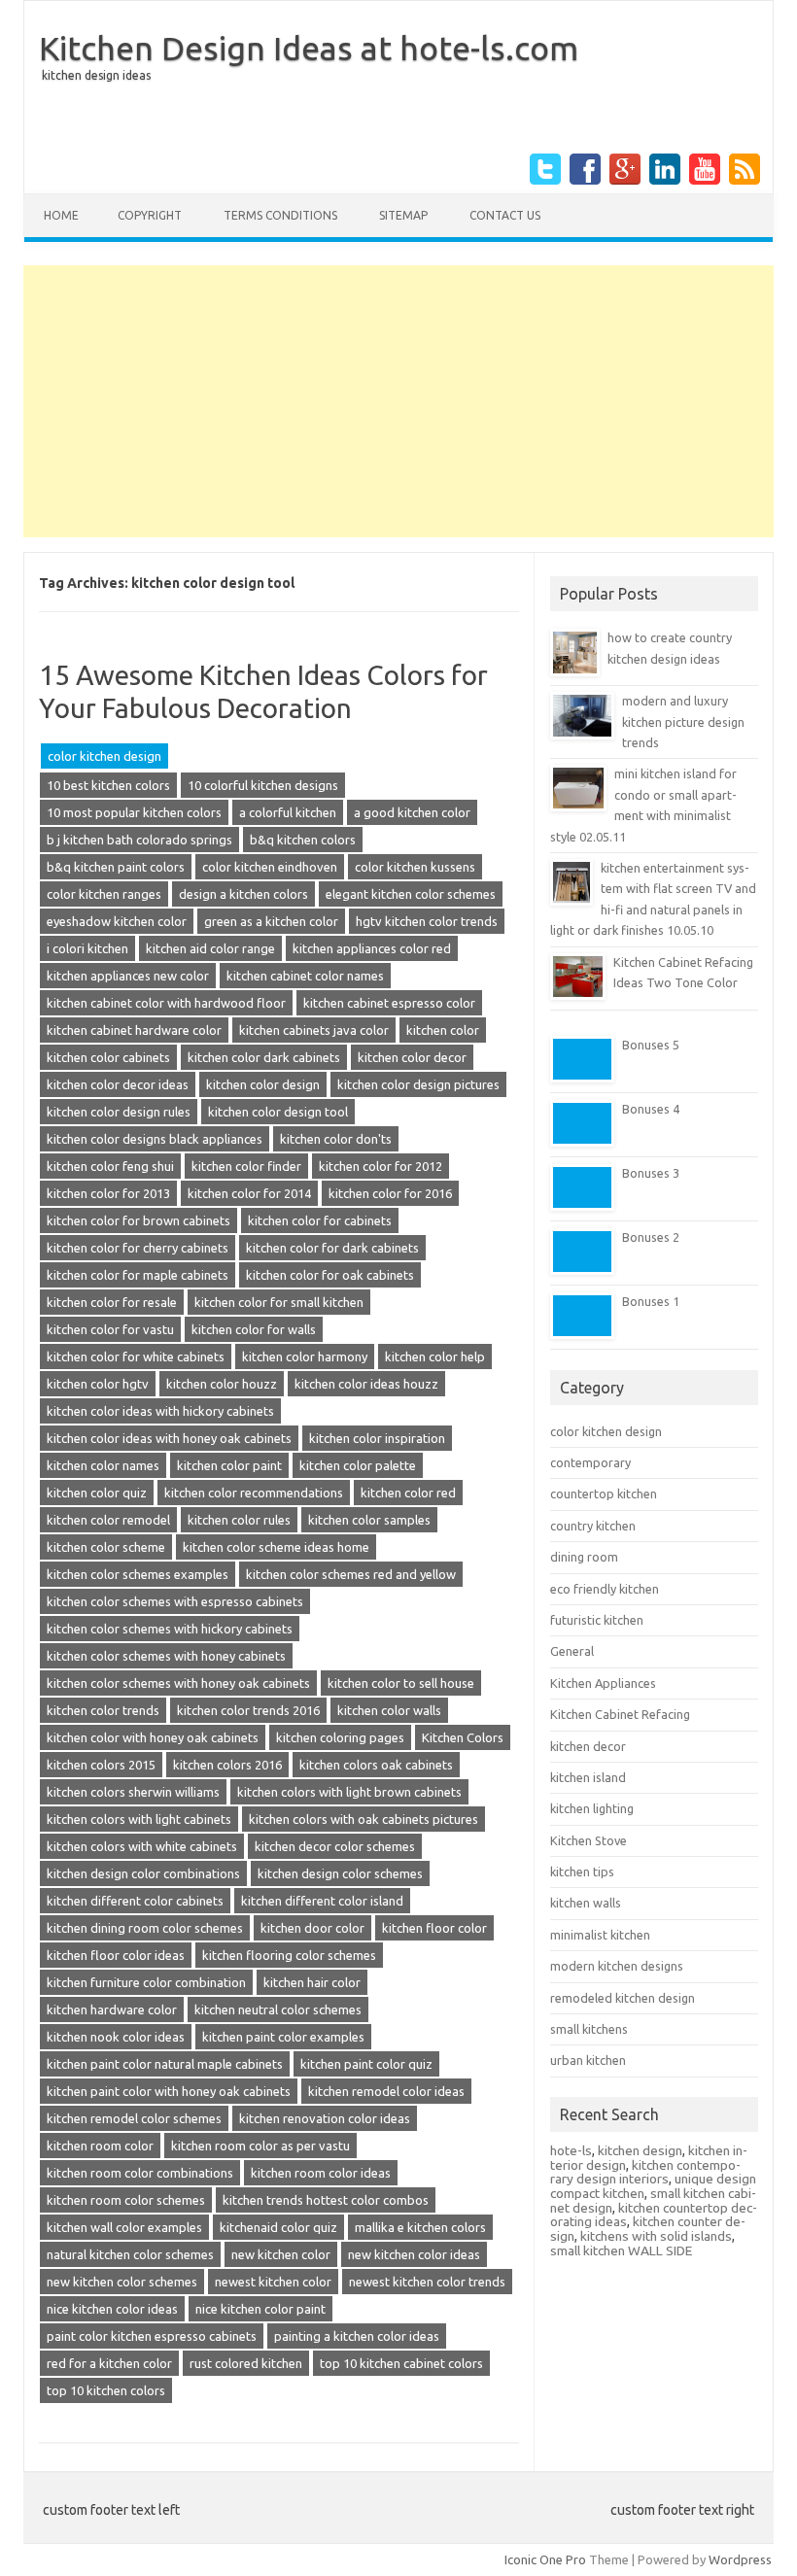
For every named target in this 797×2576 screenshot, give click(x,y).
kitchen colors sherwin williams (133, 1792)
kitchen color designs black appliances (155, 1139)
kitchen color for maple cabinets (138, 1275)
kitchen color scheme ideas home (276, 1547)
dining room (584, 1557)
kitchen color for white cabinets (136, 1357)
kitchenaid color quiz (278, 2227)
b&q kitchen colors (303, 840)
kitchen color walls (389, 1710)
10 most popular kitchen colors (134, 812)
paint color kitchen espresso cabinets (152, 2336)
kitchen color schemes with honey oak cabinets (178, 1683)
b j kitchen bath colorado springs (139, 840)
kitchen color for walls (254, 1329)
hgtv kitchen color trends (427, 921)
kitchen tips (582, 1872)
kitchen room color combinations (140, 2173)
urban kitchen (588, 2060)
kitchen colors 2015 (101, 1765)
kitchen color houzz (222, 1384)
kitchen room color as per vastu (260, 2146)
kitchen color (443, 1030)
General (572, 1651)
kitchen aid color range (210, 948)
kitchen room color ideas (321, 2173)
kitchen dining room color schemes (145, 1928)
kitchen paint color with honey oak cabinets (169, 2091)
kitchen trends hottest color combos (326, 2200)
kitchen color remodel (108, 1520)
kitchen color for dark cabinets (332, 1248)
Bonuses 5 (651, 1045)
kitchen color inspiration (377, 1438)
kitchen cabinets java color (314, 1030)
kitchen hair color (312, 1982)
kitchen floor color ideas (116, 1955)
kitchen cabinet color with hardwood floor (166, 1003)
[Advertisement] (398, 401)
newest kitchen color (273, 2282)
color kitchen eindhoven (270, 867)
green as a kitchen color (271, 921)
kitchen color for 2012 (381, 1166)
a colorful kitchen (288, 812)
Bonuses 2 (651, 1237)
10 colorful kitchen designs (263, 785)
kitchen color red (408, 1493)
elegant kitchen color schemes (411, 894)
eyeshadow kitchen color (117, 921)
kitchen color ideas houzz (366, 1384)
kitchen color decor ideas (118, 1084)
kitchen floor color (434, 1928)
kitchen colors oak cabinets (376, 1765)
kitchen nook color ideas (116, 2037)
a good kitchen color (412, 812)
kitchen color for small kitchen (279, 1302)
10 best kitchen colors (108, 785)
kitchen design (640, 2150)
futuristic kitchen (597, 1620)
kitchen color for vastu (110, 1329)
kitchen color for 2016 (390, 1193)
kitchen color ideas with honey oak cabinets (169, 1438)
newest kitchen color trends (427, 2282)
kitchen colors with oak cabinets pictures (364, 1819)
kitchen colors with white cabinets (142, 1846)
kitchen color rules (239, 1520)
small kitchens (589, 2029)
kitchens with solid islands (656, 2236)
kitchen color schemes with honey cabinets (166, 1656)
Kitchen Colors (463, 1737)
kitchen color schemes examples (138, 1574)
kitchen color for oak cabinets (330, 1275)
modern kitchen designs (617, 1966)
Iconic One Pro (545, 2559)
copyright (150, 215)
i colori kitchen (87, 948)
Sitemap (403, 215)
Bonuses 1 (651, 1301)
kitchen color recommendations (254, 1493)
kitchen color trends (103, 1710)
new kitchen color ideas (414, 2254)
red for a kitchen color (109, 2363)
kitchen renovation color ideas (325, 2118)
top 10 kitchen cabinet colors (401, 2363)
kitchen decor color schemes (335, 1846)
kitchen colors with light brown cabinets (349, 1792)
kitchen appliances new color (128, 976)
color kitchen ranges (104, 894)
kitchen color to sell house (401, 1683)
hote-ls (571, 2150)
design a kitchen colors (243, 894)
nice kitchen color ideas (112, 2309)
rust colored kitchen (246, 2363)
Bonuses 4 (651, 1109)
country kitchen (593, 1526)
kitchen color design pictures (418, 1084)
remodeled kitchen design (623, 1998)
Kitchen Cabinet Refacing (620, 1714)
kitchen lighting (592, 1808)
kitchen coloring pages (340, 1737)
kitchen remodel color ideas (386, 2091)
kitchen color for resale (112, 1302)
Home (61, 215)
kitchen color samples (369, 1520)
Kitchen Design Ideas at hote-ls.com (309, 48)
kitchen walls (586, 1903)
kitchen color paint (229, 1465)
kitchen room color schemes (126, 2200)
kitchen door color (312, 1928)
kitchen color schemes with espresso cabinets (175, 1601)
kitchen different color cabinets (135, 1901)
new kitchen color (281, 2254)
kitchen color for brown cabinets (139, 1220)
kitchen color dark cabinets (264, 1057)
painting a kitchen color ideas (357, 2336)
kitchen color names (103, 1465)
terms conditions (280, 215)
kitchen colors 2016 (227, 1765)
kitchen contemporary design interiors (645, 2172)
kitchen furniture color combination (146, 1982)
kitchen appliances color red (372, 948)
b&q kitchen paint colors (116, 867)
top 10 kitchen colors (106, 2390)
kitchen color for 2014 (249, 1193)
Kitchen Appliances (603, 1683)
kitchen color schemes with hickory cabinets (170, 1629)
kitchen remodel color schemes (134, 2118)
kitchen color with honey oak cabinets (153, 1737)
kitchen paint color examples (283, 2037)
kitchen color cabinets (108, 1057)
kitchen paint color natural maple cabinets (165, 2064)
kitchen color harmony (305, 1357)
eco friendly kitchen (605, 1589)
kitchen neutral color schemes (278, 2009)
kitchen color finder (246, 1166)
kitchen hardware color (112, 2009)
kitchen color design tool (278, 1112)
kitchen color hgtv (98, 1384)
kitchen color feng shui (110, 1166)
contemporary (590, 1462)
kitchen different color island (322, 1901)
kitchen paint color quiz (366, 2064)
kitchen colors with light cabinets (139, 1819)
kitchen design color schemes (340, 1873)
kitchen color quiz (97, 1493)
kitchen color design (263, 1084)
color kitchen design (104, 756)
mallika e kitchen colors (420, 2227)
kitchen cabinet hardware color (134, 1030)
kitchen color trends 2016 (248, 1710)
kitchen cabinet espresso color (389, 1003)
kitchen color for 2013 (108, 1193)
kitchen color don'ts (336, 1139)
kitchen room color (100, 2146)
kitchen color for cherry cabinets (138, 1248)
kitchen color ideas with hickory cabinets (160, 1411)
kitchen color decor (412, 1057)
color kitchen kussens (415, 867)
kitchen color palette (358, 1465)
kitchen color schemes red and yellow (351, 1574)
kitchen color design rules (119, 1112)
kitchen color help (435, 1357)
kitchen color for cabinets (320, 1220)
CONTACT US (505, 215)
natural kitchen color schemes (130, 2254)
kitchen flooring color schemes (289, 1955)
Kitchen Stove (589, 1840)
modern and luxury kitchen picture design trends (683, 721)
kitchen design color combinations (143, 1873)
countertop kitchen (604, 1494)
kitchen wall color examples (124, 2227)
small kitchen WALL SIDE (621, 2250)
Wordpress (740, 2559)
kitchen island (588, 1777)
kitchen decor (588, 1746)
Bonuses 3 (651, 1173)
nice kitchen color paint (260, 2309)
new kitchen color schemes (122, 2282)
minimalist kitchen (600, 1935)
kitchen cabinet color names (305, 976)
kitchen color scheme (106, 1547)
